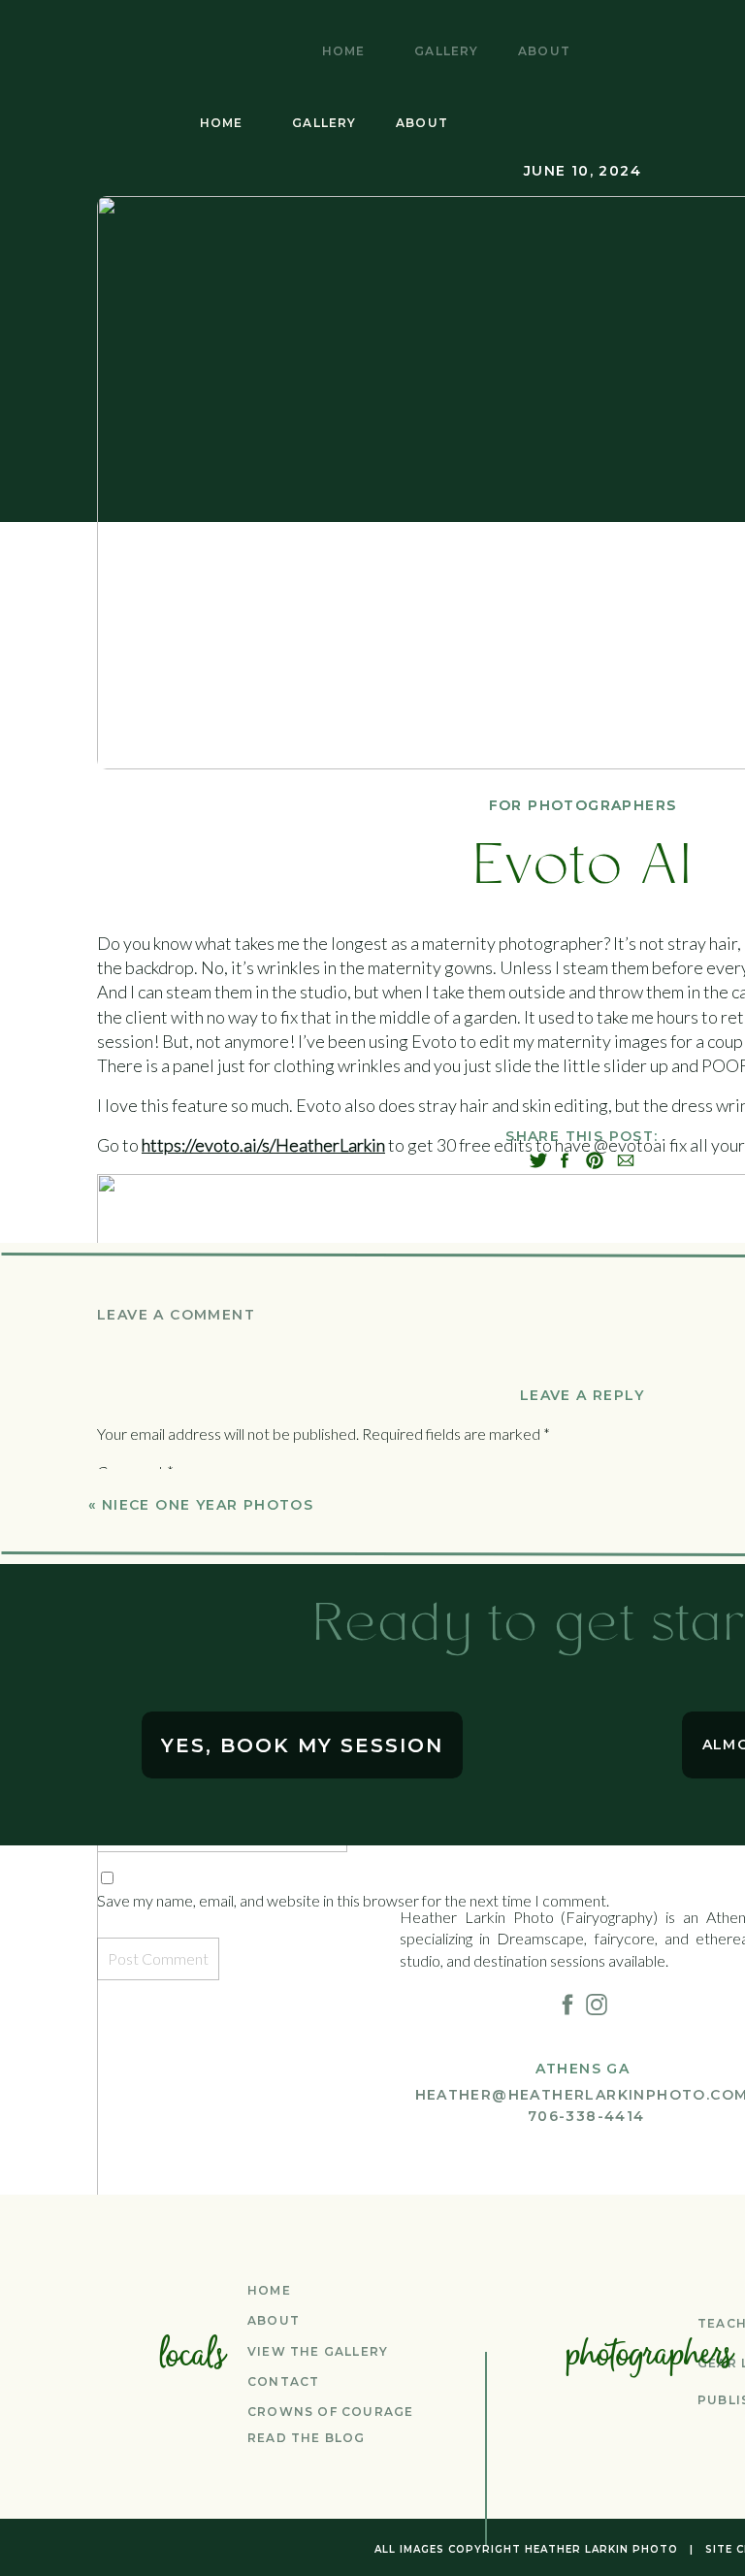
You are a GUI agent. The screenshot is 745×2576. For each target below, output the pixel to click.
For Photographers (583, 805)
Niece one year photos (208, 1505)
